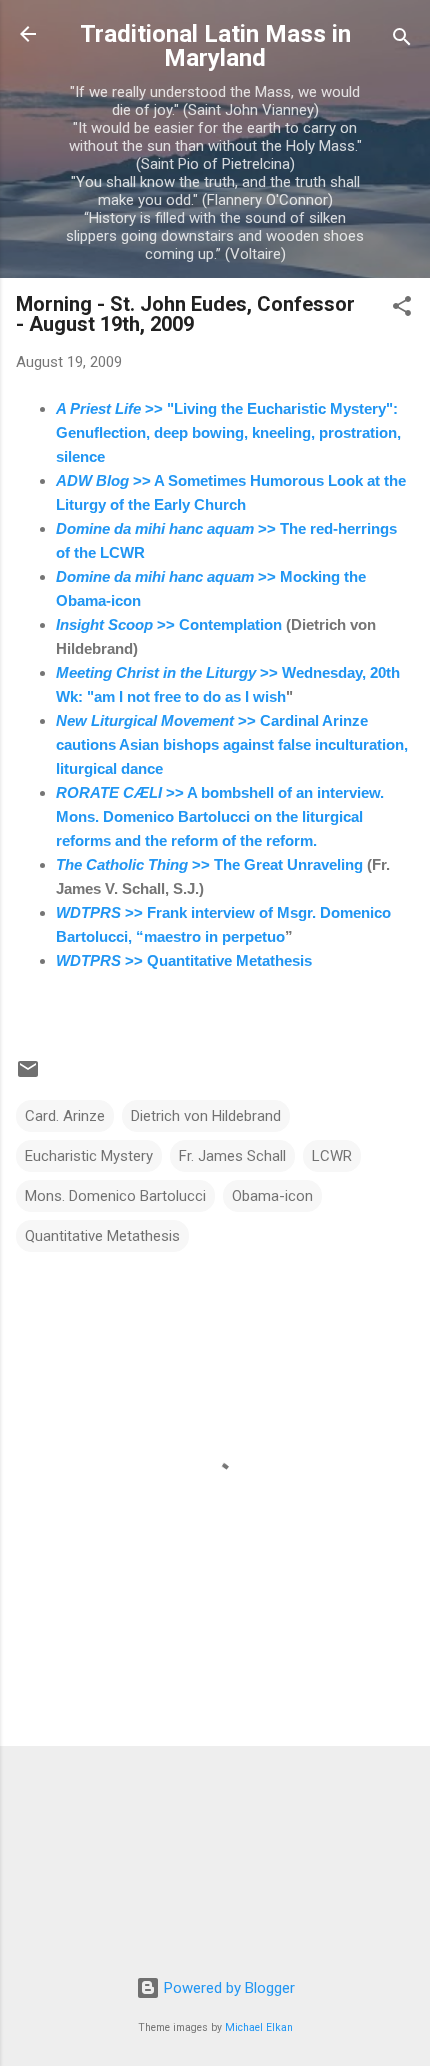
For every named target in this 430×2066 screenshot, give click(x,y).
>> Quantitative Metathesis (184, 960)
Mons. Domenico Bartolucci (115, 1196)
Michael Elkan (259, 2027)
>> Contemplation (169, 624)
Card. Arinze (65, 1116)
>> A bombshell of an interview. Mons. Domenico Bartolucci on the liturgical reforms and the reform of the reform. (220, 816)
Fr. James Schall (232, 1156)
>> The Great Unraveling (209, 864)
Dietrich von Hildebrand (206, 1116)
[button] (402, 309)
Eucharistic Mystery (89, 1156)
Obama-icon (272, 1196)
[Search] (402, 40)
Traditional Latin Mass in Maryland (215, 46)
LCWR (332, 1156)
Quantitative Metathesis (102, 1236)
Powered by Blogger (227, 1988)
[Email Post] (28, 1076)
